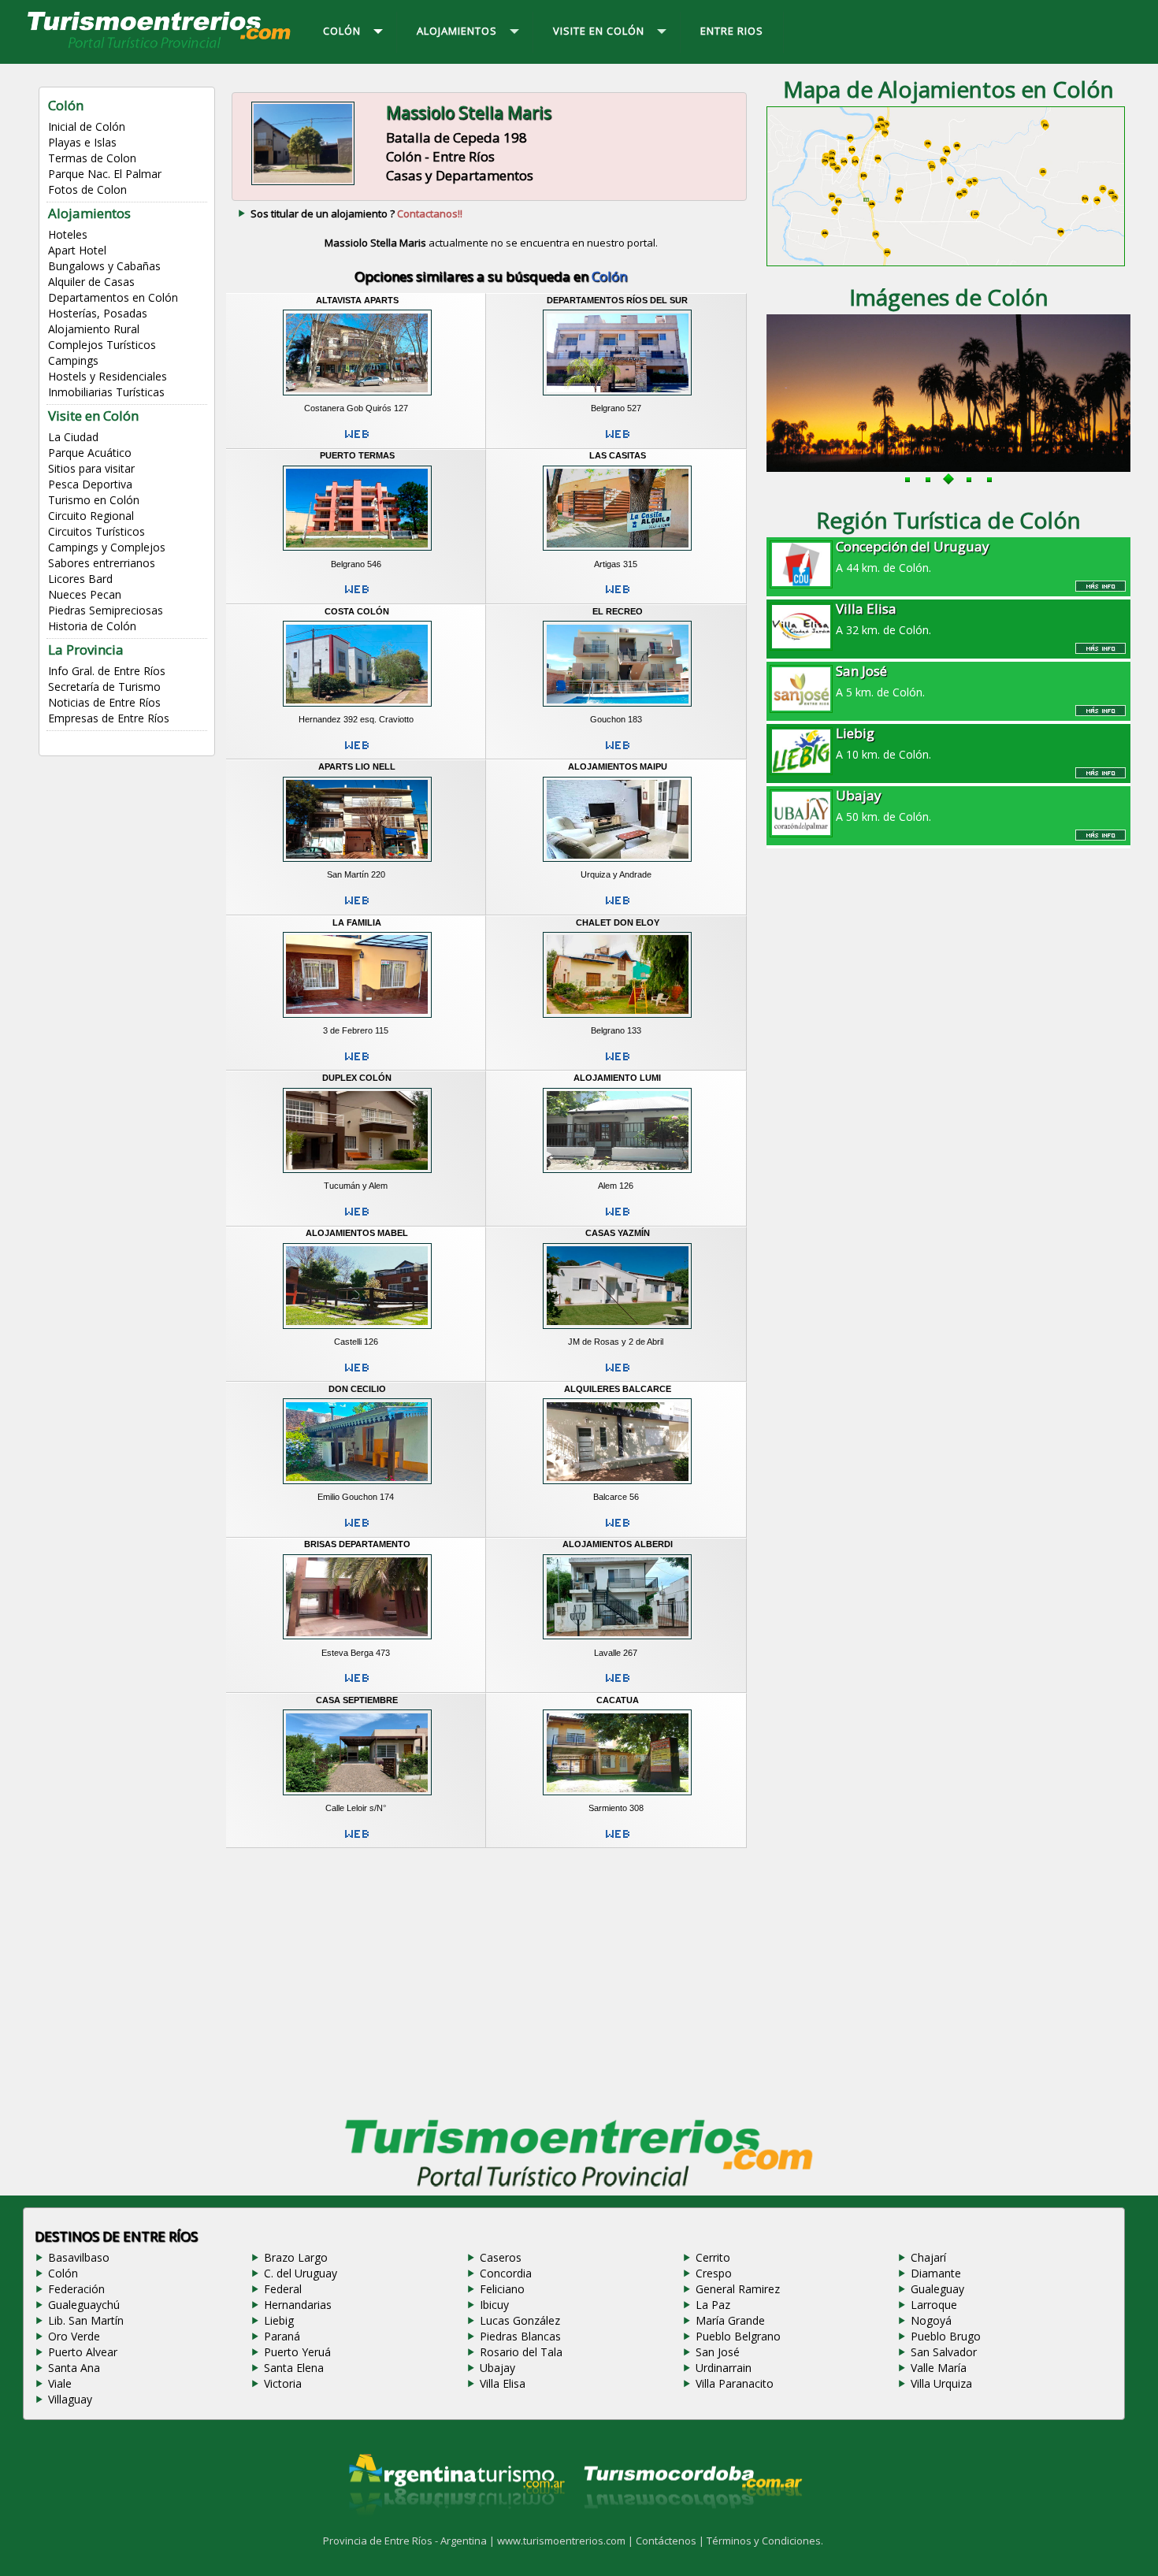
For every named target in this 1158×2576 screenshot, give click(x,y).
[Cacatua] (617, 1797)
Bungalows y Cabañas (104, 266)
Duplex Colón (357, 1078)
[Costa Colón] (357, 708)
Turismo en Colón (94, 500)
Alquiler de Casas (91, 282)
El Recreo (618, 611)
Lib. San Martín (86, 2320)
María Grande (730, 2320)
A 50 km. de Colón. (883, 805)
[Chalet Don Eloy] (617, 1019)
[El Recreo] (617, 708)
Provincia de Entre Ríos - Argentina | (410, 2541)
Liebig (279, 2320)
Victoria (283, 2383)
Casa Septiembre (357, 1700)
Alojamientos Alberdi (618, 1544)
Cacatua (618, 1700)
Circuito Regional (91, 516)
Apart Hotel (77, 250)
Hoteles (68, 234)
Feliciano (502, 2289)
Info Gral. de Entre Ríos (107, 671)
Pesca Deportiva (90, 484)
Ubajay (497, 2368)
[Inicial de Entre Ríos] (160, 47)
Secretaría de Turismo (104, 687)
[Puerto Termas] (357, 553)
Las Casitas (618, 455)
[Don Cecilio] (357, 1487)
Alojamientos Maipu (618, 766)
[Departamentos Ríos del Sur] (617, 398)
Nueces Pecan (85, 594)
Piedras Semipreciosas (106, 610)
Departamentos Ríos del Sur (617, 300)
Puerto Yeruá (297, 2352)
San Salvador (944, 2352)
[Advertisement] (491, 1979)
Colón (63, 2273)
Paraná (282, 2336)
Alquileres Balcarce (618, 1389)
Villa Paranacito (735, 2383)
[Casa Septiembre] (357, 1797)
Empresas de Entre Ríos (109, 718)
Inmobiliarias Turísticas (106, 392)
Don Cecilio (357, 1389)
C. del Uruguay (301, 2273)
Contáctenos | (671, 2541)
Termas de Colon (92, 158)
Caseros (501, 2257)
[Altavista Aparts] (357, 398)
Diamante (936, 2273)
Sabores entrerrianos (102, 563)
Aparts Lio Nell (357, 766)
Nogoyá (931, 2320)
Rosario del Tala (521, 2352)
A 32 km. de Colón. (883, 618)
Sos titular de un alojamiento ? (356, 213)
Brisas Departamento (357, 1544)
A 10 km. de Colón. (883, 743)
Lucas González (520, 2320)
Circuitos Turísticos (96, 531)
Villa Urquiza (941, 2383)
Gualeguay (937, 2289)
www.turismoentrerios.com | (566, 2541)
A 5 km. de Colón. (880, 681)
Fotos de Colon (87, 189)
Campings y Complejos (107, 547)
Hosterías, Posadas (98, 313)
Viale (60, 2383)
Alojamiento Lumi (617, 1078)
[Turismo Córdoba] (692, 2528)
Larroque (934, 2305)
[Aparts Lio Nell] (357, 864)
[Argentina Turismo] (455, 2528)
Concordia (506, 2273)
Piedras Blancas (520, 2336)
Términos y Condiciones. (765, 2541)
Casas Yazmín (618, 1233)
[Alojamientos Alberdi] (617, 1642)
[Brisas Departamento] (357, 1642)
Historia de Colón (92, 626)
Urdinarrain (724, 2368)
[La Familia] (357, 1019)
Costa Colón (357, 611)
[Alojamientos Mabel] (357, 1331)
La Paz (713, 2305)
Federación (76, 2289)
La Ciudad (73, 437)
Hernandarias (298, 2305)
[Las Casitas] (617, 553)
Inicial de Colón (87, 126)
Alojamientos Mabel (357, 1233)
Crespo (714, 2273)
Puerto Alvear (83, 2352)
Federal (283, 2289)
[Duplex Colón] (357, 1175)
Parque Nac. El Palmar (105, 174)
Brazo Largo (296, 2257)
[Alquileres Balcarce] (617, 1487)
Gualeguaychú (84, 2305)
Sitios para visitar (91, 468)
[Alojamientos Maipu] (617, 864)
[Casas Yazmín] (617, 1331)
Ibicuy (494, 2305)
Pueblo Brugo (946, 2336)
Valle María (939, 2368)
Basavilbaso (79, 2257)
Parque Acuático (90, 453)
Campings (73, 360)
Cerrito (713, 2257)
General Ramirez (738, 2289)
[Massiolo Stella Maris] (303, 184)
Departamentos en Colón (113, 297)
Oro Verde (74, 2336)
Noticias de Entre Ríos (104, 702)
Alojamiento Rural (94, 329)
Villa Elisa (503, 2383)
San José (718, 2352)
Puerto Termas (357, 455)
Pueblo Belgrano (738, 2336)
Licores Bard (80, 579)
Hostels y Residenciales (108, 376)
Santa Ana (74, 2368)
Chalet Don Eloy (618, 922)
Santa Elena (294, 2368)
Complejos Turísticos (102, 345)
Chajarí (928, 2257)
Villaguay (70, 2399)
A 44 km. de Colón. (913, 556)
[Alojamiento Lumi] (617, 1175)
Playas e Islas (82, 142)
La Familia (357, 922)
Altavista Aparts (357, 300)
